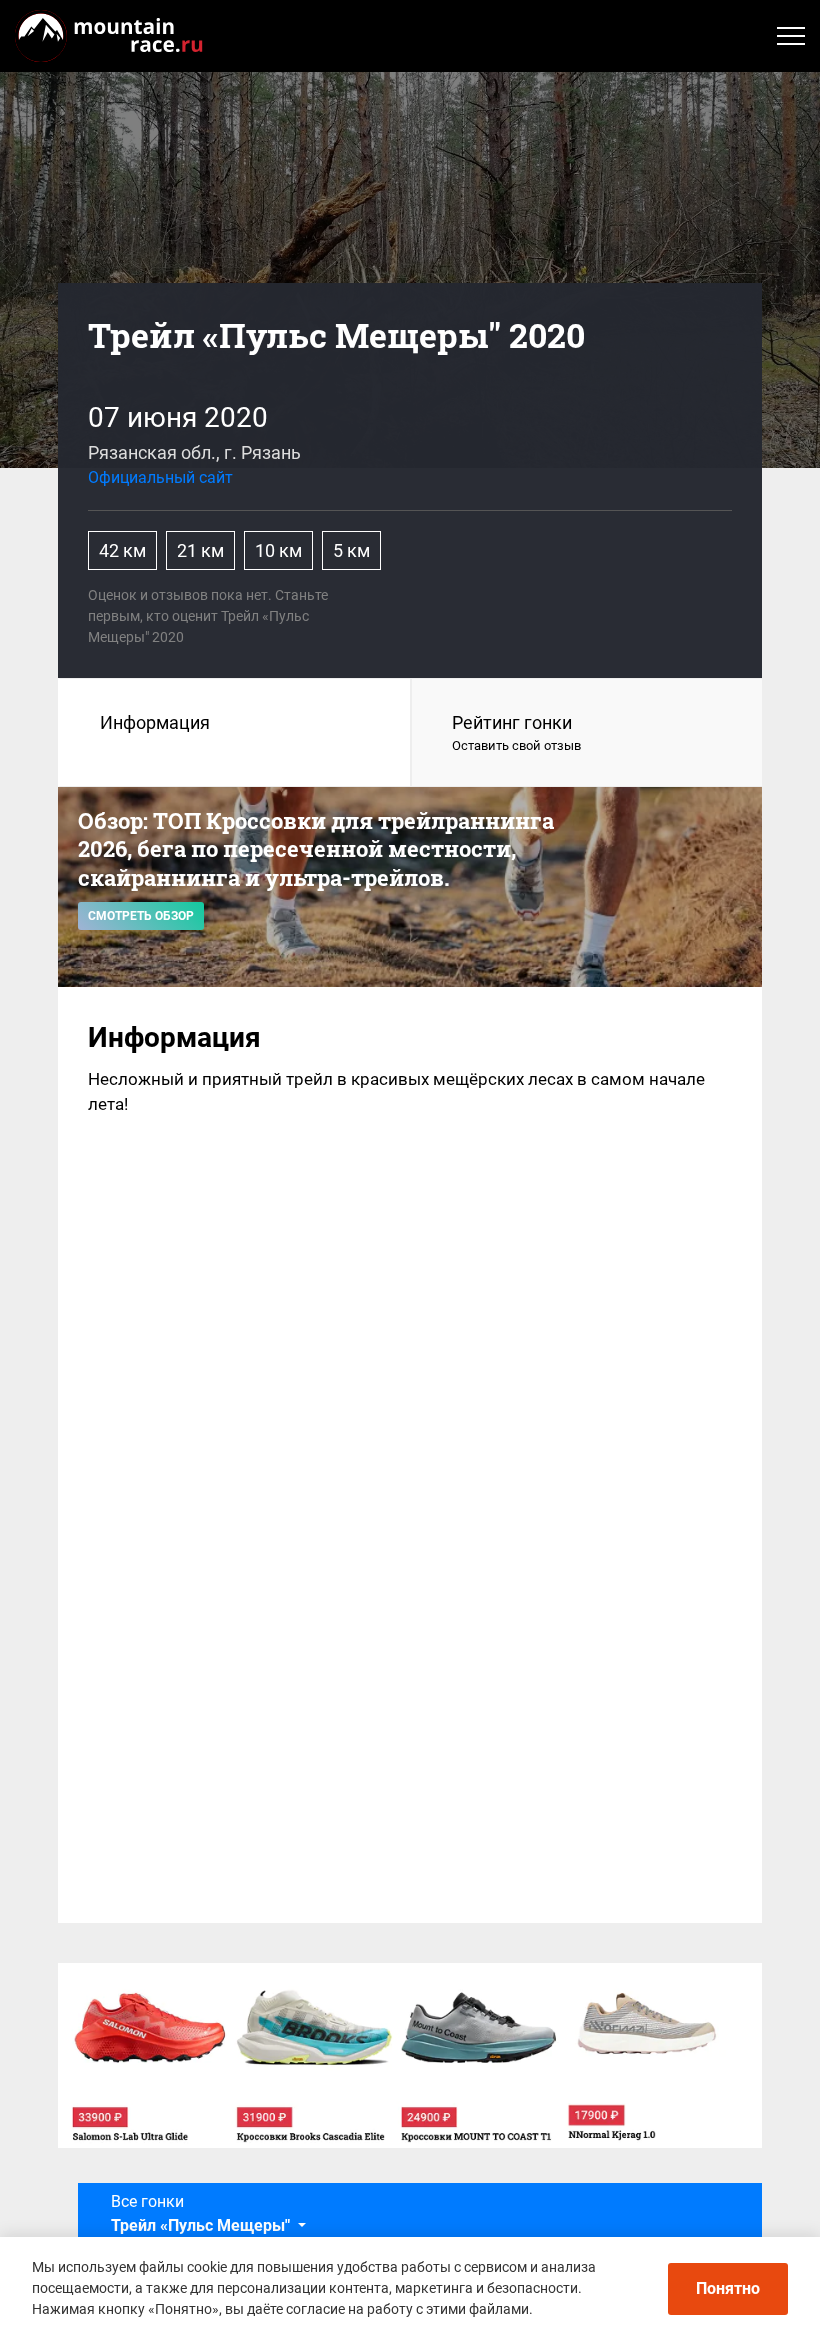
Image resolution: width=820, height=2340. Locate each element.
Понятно (728, 2288)
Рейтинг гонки (516, 732)
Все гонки (200, 2213)
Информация (155, 722)
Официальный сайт (160, 477)
